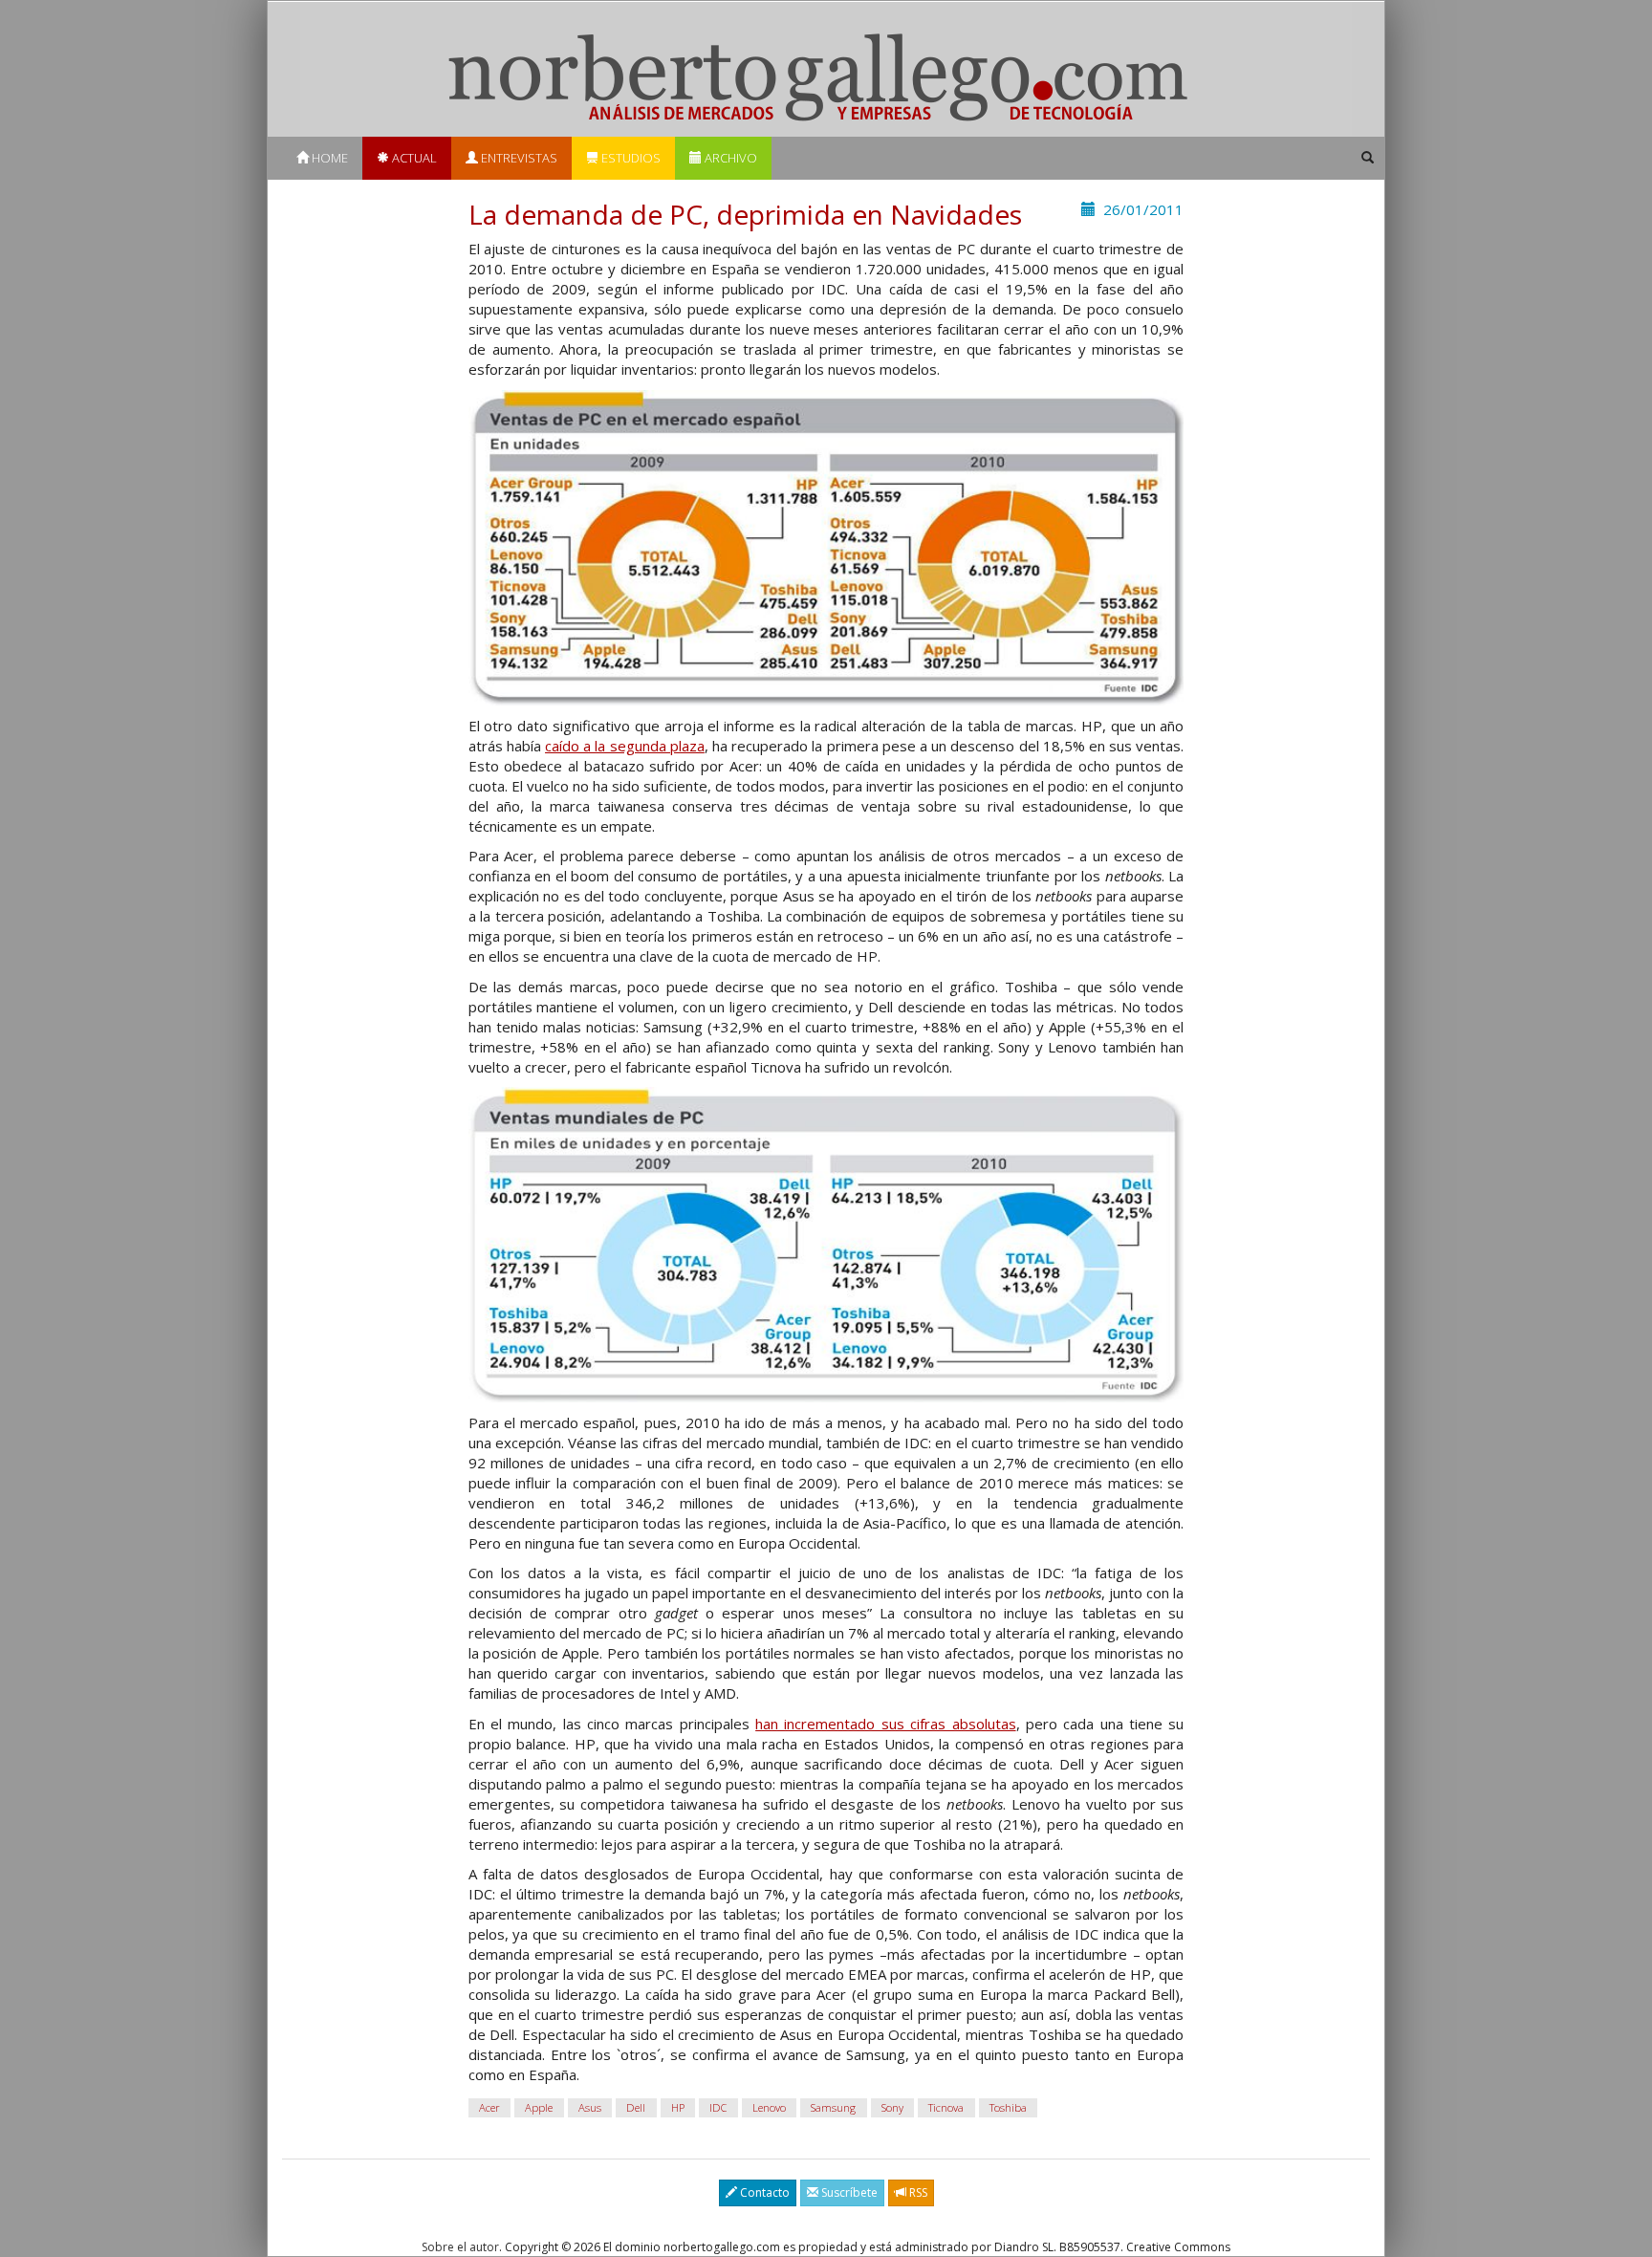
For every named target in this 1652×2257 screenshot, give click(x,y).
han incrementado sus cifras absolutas (885, 1724)
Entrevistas (518, 158)
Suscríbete (848, 2192)
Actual (413, 158)
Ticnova (946, 2107)
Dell (636, 2107)
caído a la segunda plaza (625, 746)
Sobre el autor (460, 2247)
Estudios (630, 158)
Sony (892, 2107)
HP (678, 2107)
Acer (489, 2107)
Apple (539, 2107)
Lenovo (769, 2107)
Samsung (833, 2107)
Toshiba (1008, 2107)
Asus (590, 2107)
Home (328, 158)
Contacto (763, 2192)
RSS (917, 2192)
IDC (718, 2107)
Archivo (729, 158)
